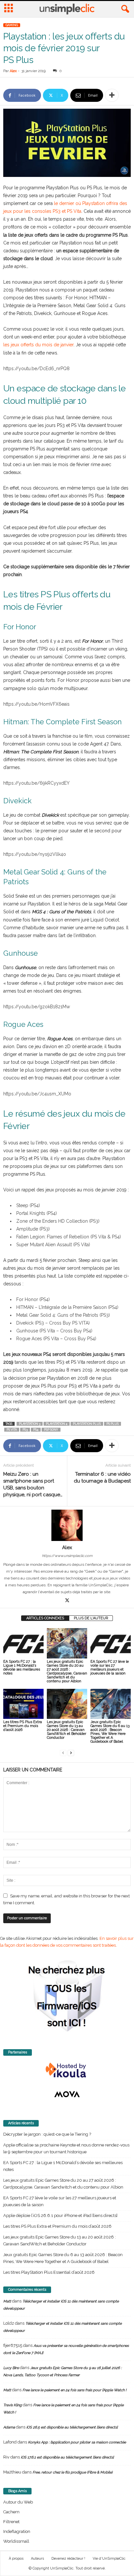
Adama (9, 2427)
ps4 (36, 1430)
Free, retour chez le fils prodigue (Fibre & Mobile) (73, 2472)
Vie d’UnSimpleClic (109, 2559)
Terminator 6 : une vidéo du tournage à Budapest (102, 1477)
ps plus (113, 1424)
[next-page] (71, 1753)
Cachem (11, 2512)
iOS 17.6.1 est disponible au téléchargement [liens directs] (67, 2457)
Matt (7, 2301)
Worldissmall (16, 2541)
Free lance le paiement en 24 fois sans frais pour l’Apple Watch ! (74, 2390)
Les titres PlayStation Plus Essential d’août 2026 (49, 2272)
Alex (13, 71)
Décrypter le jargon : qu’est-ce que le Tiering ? (47, 2134)
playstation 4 (57, 1424)
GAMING (12, 25)
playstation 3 (30, 1424)
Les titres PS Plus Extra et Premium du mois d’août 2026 (23, 1726)
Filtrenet (11, 2522)
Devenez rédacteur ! (68, 2559)
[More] (112, 95)
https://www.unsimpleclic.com (67, 1556)
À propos (16, 2559)
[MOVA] (67, 2094)
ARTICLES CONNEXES (45, 1618)
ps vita (12, 1430)
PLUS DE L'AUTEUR (91, 1618)
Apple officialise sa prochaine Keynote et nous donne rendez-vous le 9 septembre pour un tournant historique (66, 2148)
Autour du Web (18, 2502)
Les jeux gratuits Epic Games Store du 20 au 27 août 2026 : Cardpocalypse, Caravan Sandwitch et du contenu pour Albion (67, 1671)
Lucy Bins (11, 2368)
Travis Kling (13, 2405)
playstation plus (87, 1424)
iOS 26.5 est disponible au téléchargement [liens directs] (72, 2427)
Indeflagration (17, 2531)
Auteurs (37, 2559)
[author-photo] (67, 1525)
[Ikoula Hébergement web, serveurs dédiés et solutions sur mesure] (67, 2070)
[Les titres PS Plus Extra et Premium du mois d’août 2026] (23, 1704)
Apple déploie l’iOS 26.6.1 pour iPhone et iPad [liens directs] (60, 2215)
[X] (67, 1601)
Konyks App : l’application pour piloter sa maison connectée (77, 2442)
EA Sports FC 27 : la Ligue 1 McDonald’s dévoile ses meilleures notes (22, 1667)
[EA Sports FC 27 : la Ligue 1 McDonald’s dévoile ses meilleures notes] (23, 1643)
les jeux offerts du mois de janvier (38, 345)
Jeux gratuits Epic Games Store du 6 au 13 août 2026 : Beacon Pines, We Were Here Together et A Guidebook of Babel (110, 1732)
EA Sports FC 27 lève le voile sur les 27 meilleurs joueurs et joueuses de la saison (110, 1667)
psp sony (51, 1430)
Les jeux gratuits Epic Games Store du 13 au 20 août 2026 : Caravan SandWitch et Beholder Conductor (67, 1730)
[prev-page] (63, 1753)
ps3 (25, 1430)
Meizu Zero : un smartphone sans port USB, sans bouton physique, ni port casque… (33, 1484)
